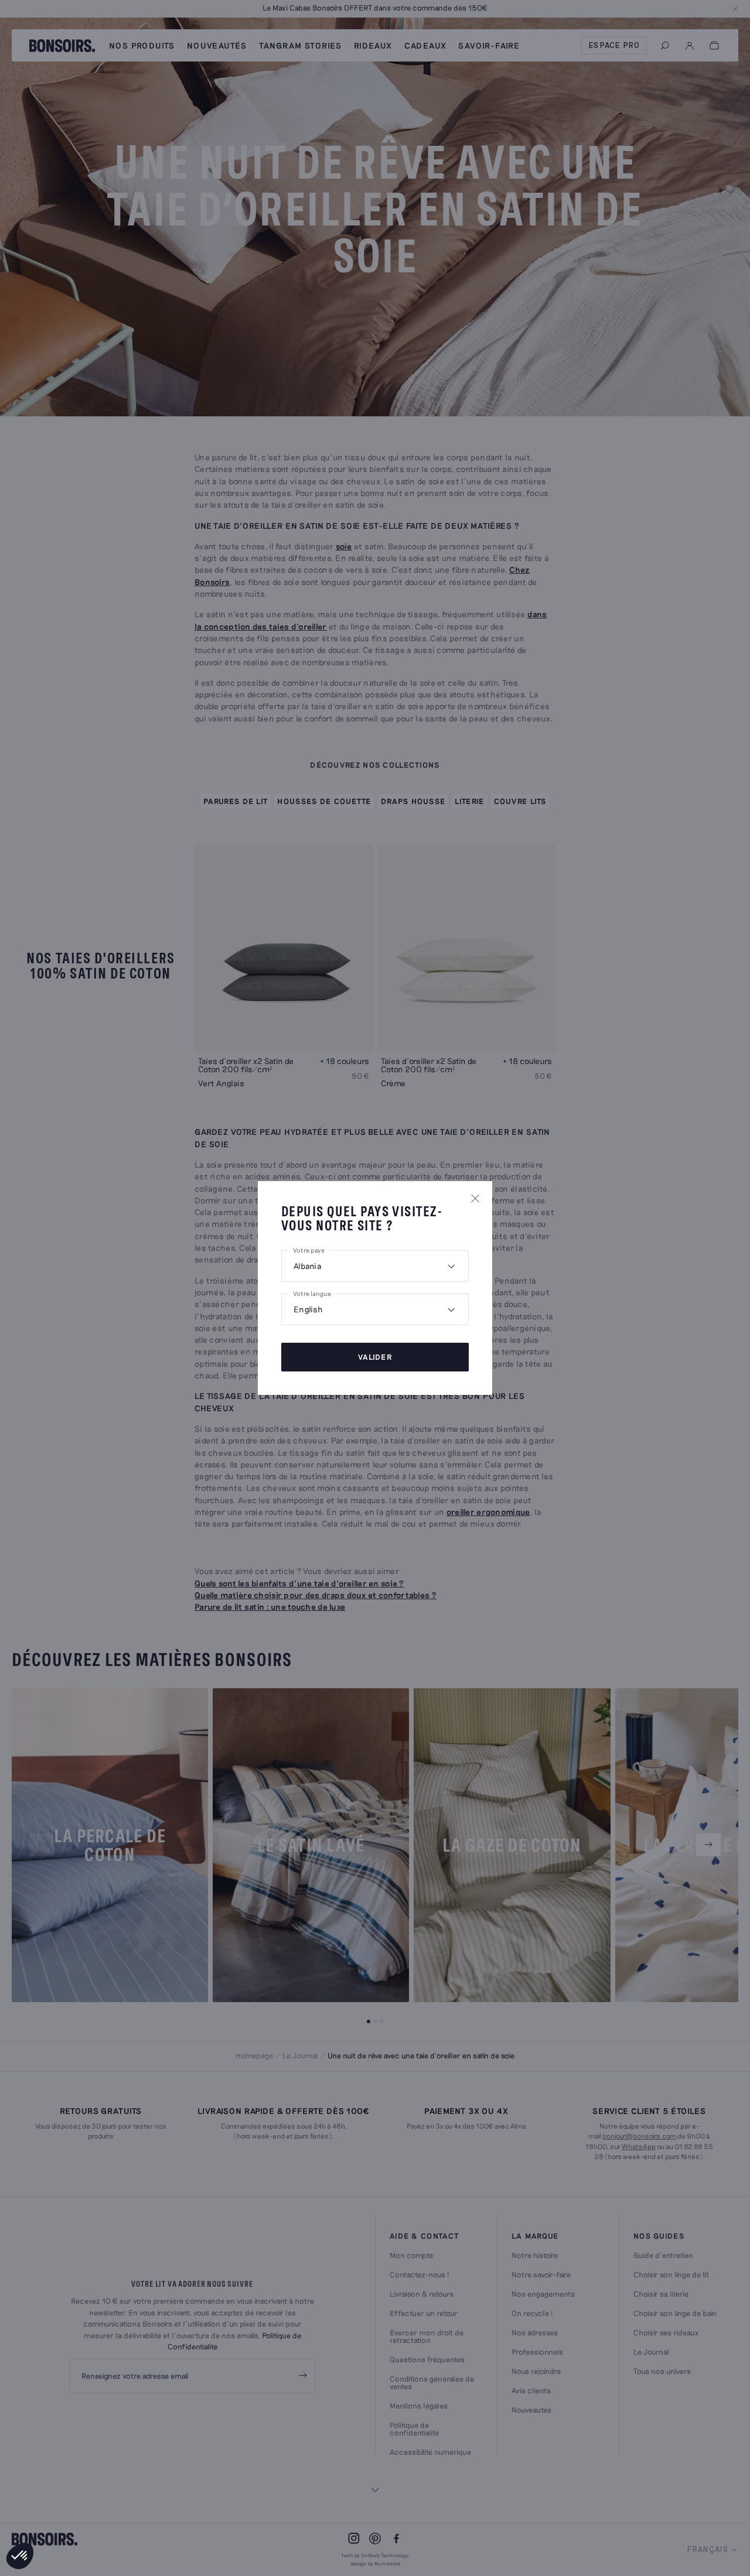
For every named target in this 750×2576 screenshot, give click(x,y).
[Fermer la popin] (475, 1198)
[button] (20, 2556)
